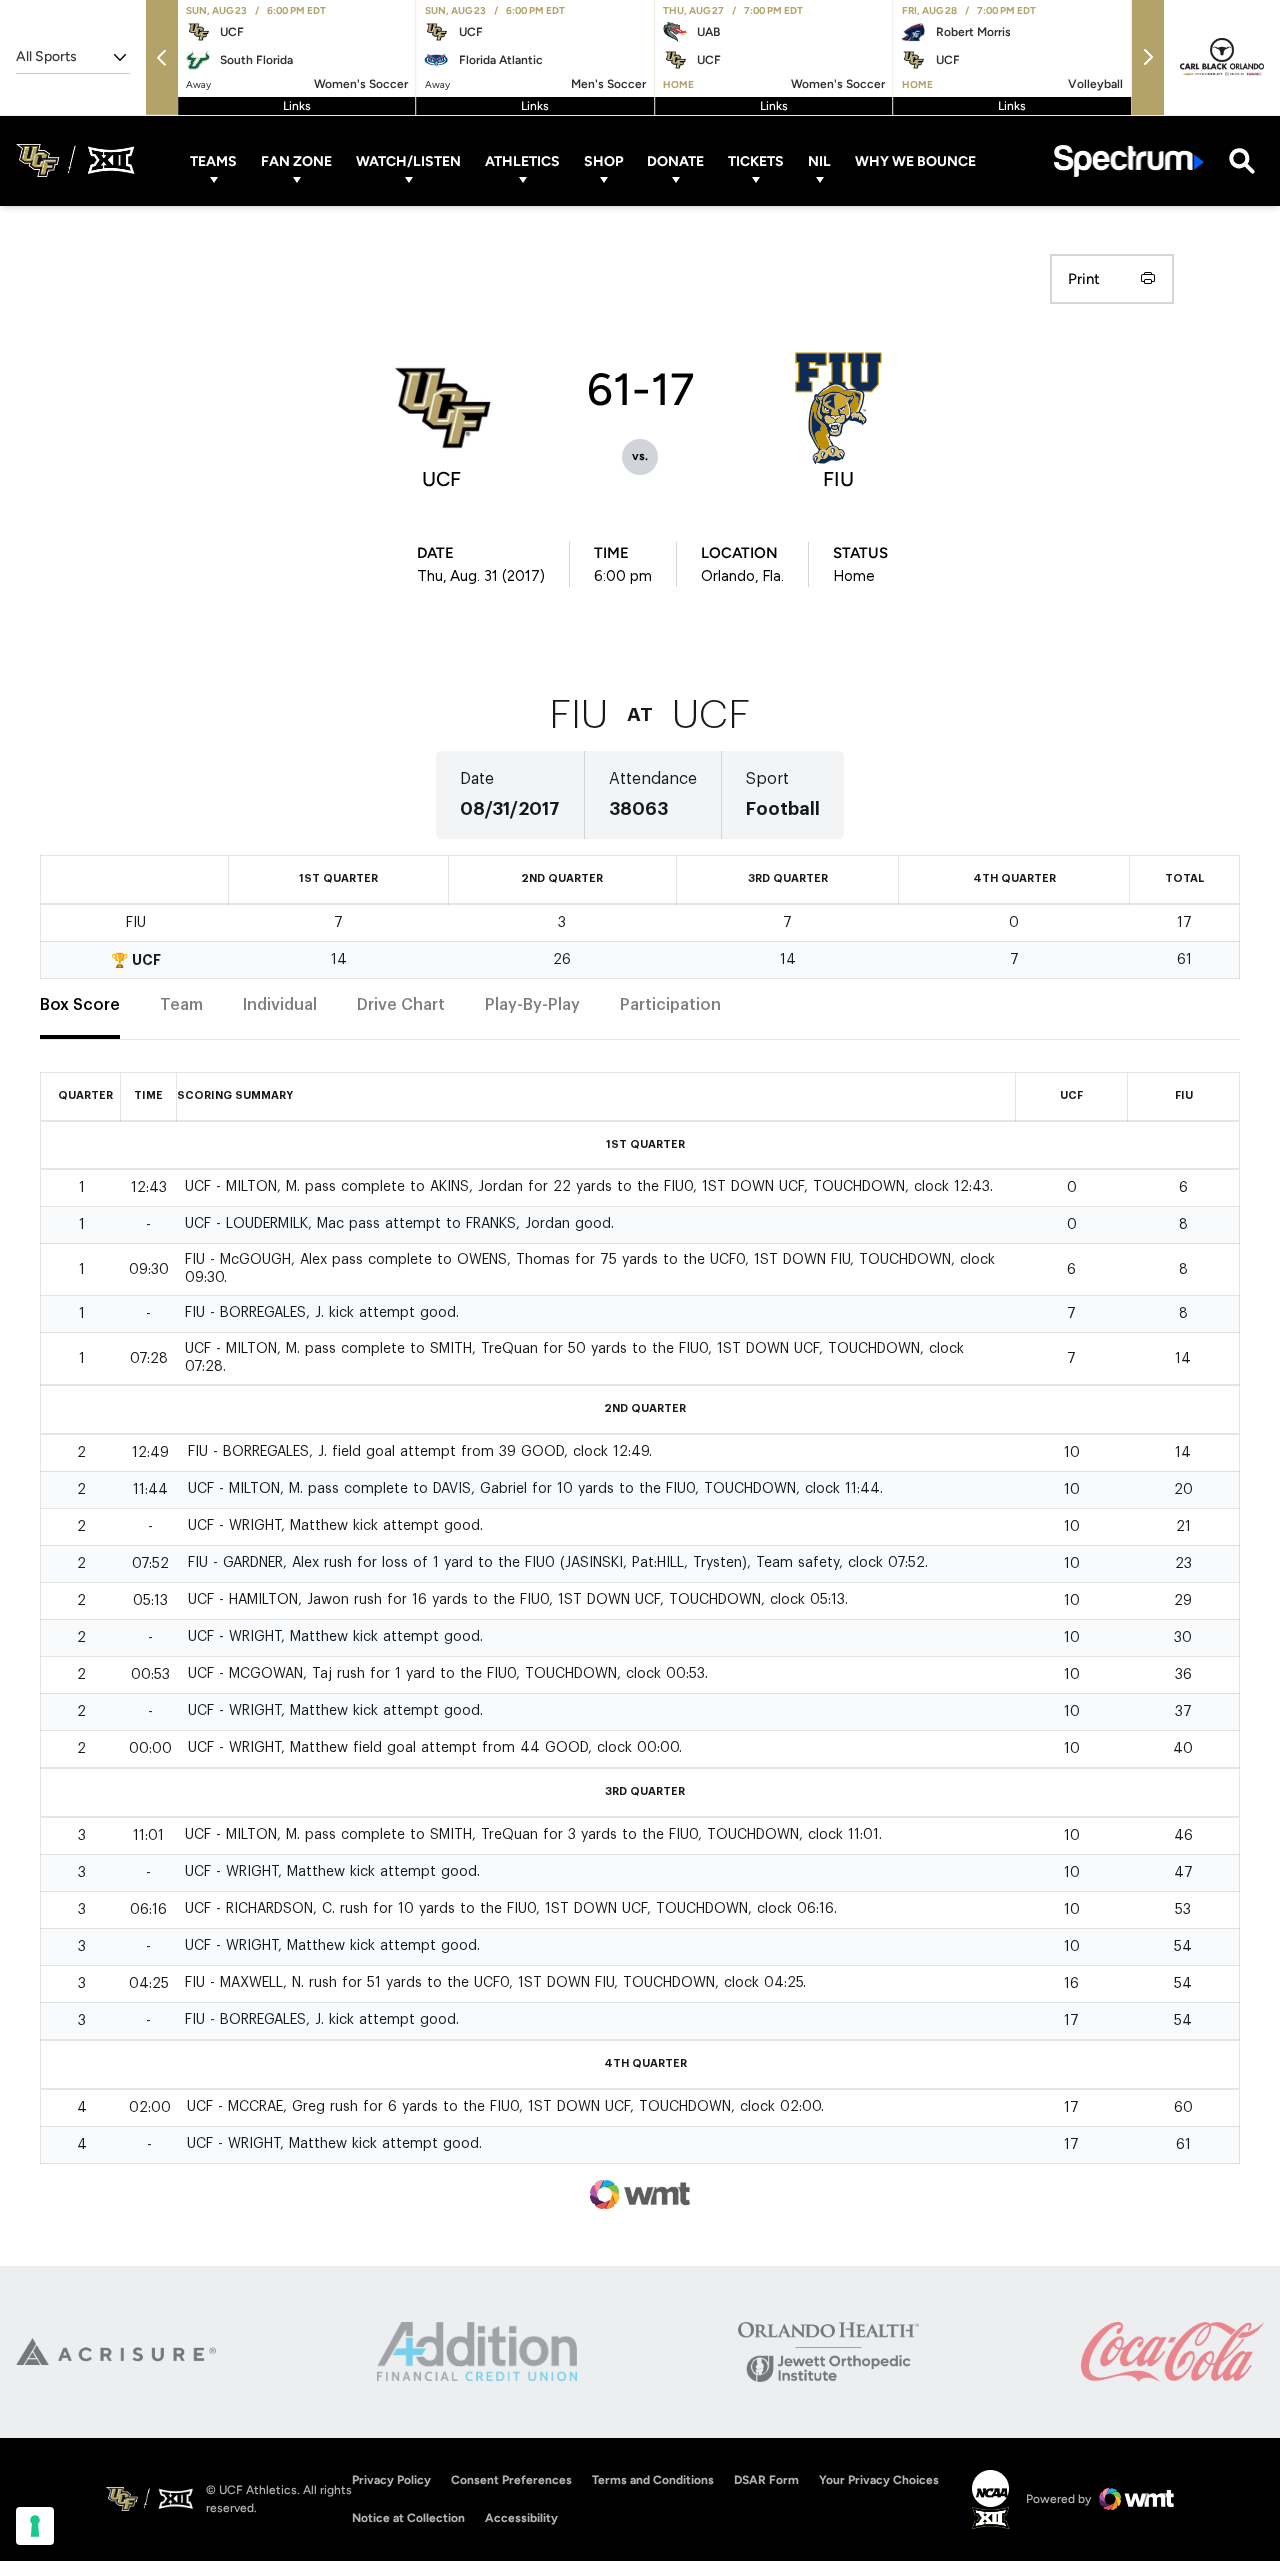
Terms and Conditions (653, 2480)
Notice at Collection (408, 2518)
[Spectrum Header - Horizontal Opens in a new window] (1129, 160)
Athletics (522, 160)
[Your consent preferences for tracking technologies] (35, 2526)
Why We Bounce (915, 160)
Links (297, 106)
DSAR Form (766, 2480)
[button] (162, 57)
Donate (675, 160)
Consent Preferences (511, 2480)
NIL (819, 160)
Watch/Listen (408, 160)
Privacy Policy (391, 2480)
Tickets (756, 160)
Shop (603, 160)
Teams (213, 160)
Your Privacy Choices (879, 2480)
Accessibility (521, 2517)
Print (1084, 279)
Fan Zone (296, 160)
